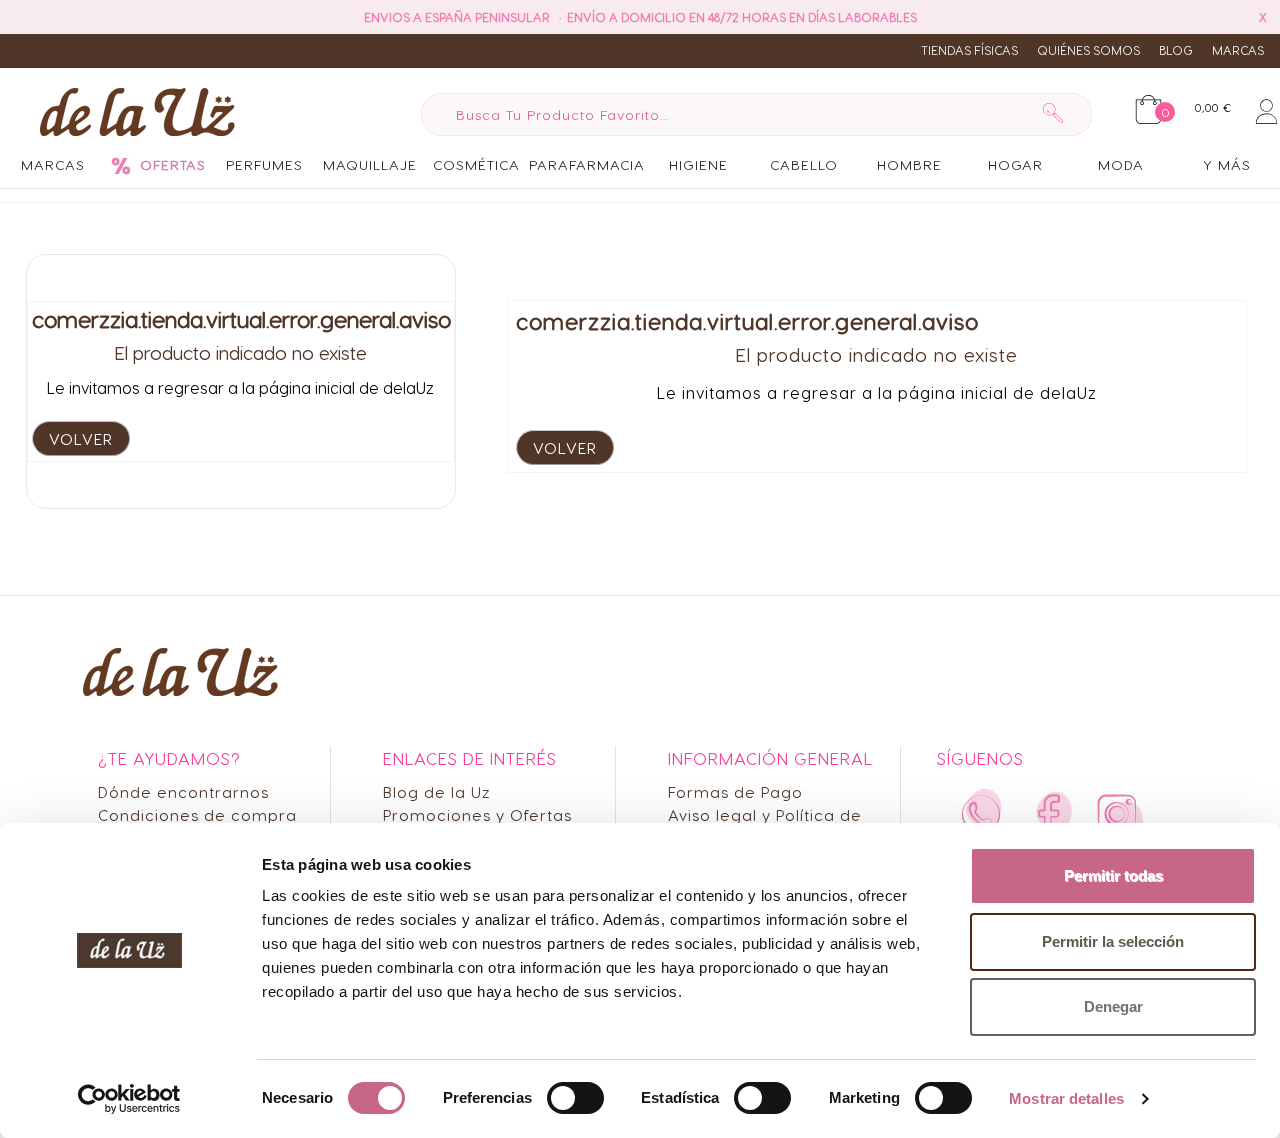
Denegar (1113, 1006)
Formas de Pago (735, 791)
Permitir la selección (1113, 941)
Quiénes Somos (1088, 50)
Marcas (1238, 50)
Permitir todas (1113, 875)
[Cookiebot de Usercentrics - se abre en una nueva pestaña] (129, 1099)
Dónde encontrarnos (183, 791)
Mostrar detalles (1066, 1098)
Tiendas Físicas (969, 50)
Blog (1176, 50)
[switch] (575, 1098)
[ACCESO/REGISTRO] (1266, 108)
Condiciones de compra (197, 814)
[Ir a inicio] (132, 111)
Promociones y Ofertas (477, 814)
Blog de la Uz (437, 791)
